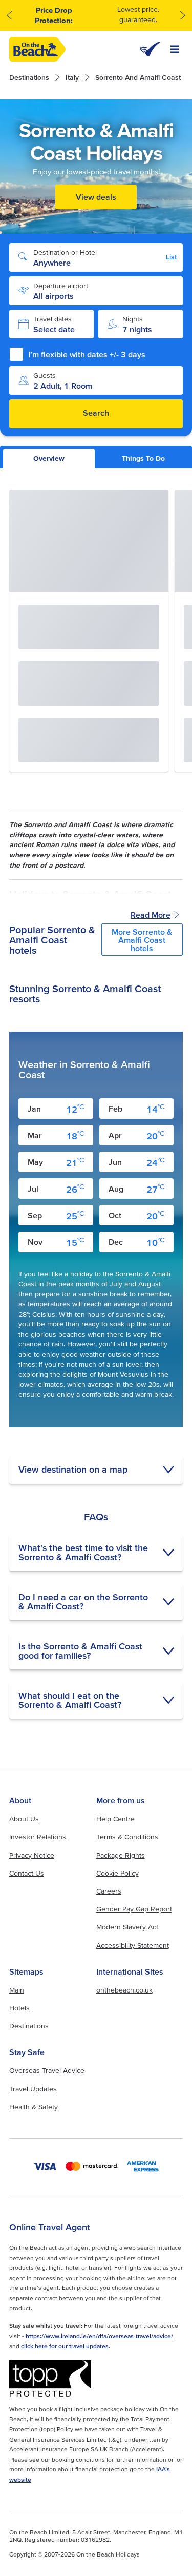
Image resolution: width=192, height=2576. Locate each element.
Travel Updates (33, 2089)
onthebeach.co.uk (124, 1990)
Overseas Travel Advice (47, 2070)
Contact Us (27, 1873)
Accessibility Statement (133, 1945)
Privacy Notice (32, 1855)
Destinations (29, 77)
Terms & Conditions (127, 1837)
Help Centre (115, 1819)
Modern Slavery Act (127, 1927)
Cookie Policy (118, 1873)
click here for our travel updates (65, 2346)
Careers (109, 1891)
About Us (24, 1819)
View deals (96, 197)
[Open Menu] (175, 49)
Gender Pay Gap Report (134, 1909)
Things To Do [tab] (143, 458)
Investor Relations (38, 1837)
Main (17, 1990)
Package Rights (121, 1855)
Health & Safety (34, 2107)
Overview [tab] (49, 458)
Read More (151, 915)
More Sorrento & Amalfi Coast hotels (142, 940)
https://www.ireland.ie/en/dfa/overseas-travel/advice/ (99, 2336)
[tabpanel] (96, 1104)
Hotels (19, 2008)
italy (72, 77)
